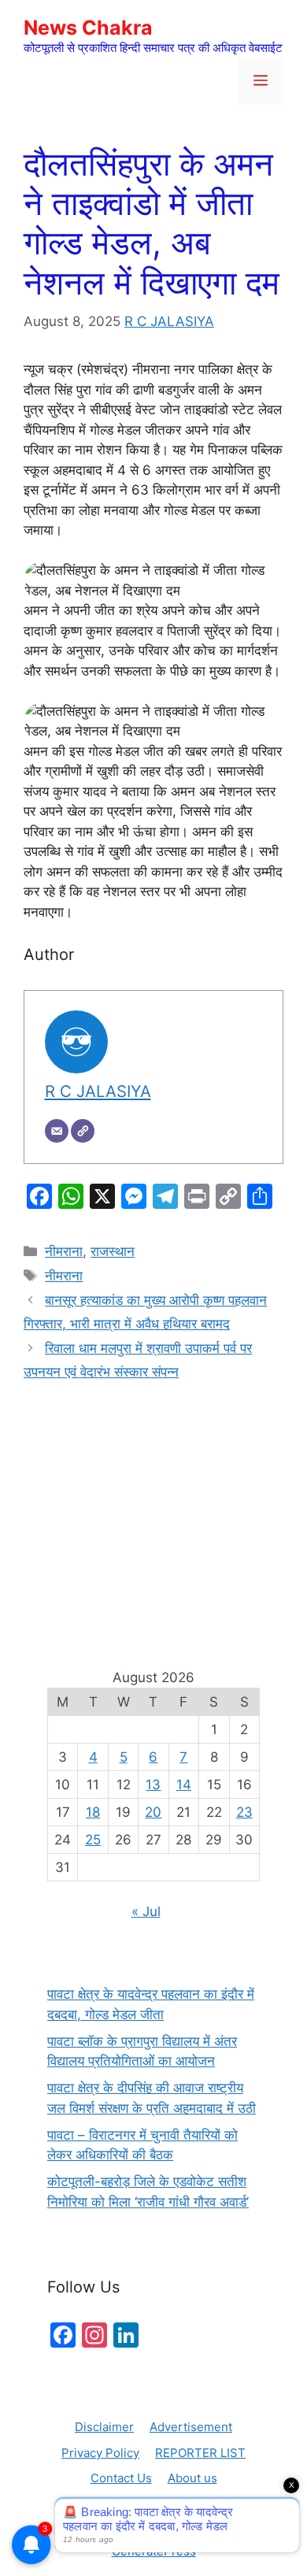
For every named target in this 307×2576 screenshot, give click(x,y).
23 (244, 1812)
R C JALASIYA (169, 321)
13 (153, 1785)
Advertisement (191, 2427)
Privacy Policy (100, 2453)
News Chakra (88, 28)
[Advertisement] (153, 1507)
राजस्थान (113, 1251)
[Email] (57, 1131)
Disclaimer (104, 2427)
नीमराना (64, 1251)
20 (153, 1812)
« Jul (146, 1911)
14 (184, 1785)
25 (93, 1840)
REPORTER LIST (200, 2453)
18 (93, 1812)
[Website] (83, 1131)
